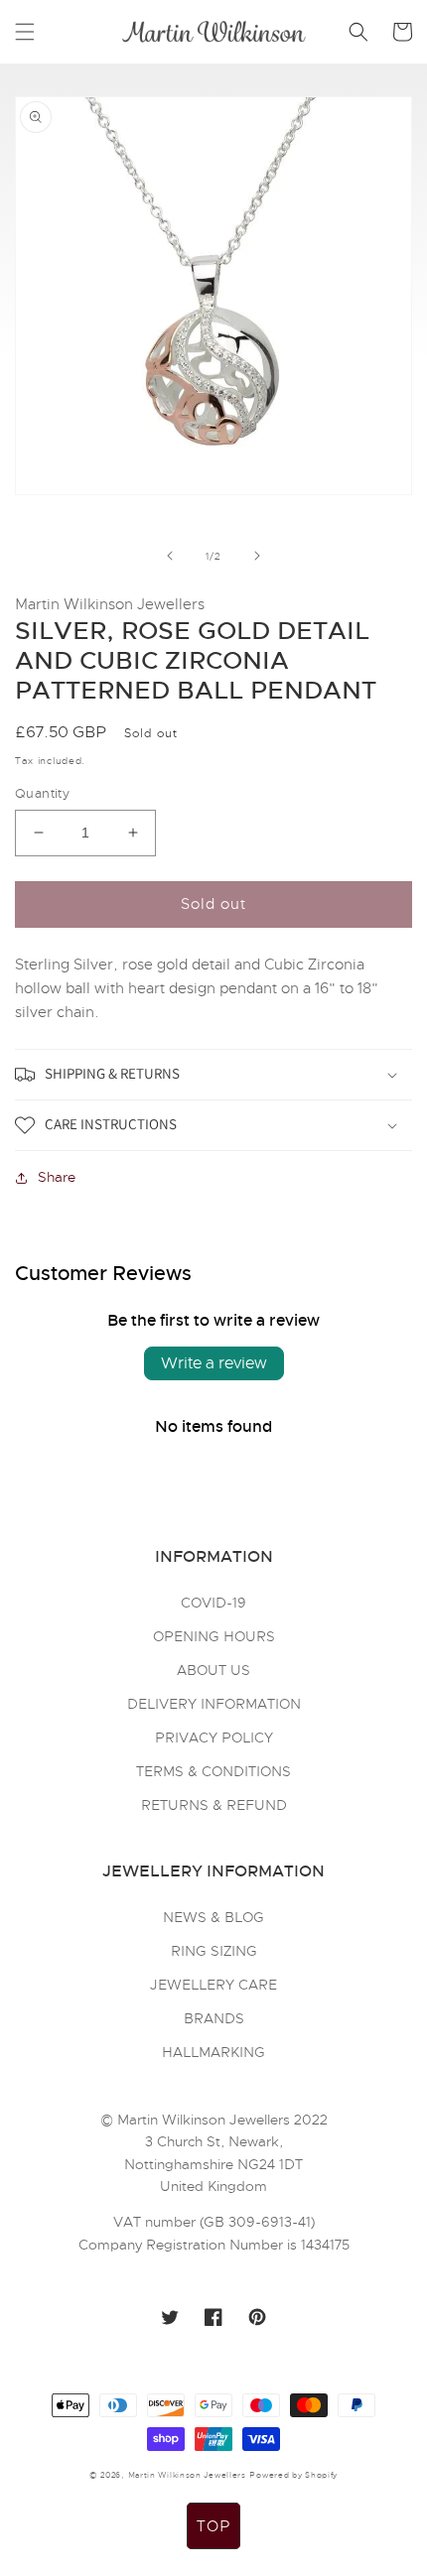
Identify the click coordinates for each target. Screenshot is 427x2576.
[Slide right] (257, 556)
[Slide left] (170, 556)
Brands (214, 2018)
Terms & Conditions (213, 1771)
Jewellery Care (213, 1985)
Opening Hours (214, 1636)
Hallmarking (213, 2052)
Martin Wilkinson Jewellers (187, 2475)
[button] (25, 32)
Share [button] (57, 1177)
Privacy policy (214, 1738)
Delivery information (214, 1704)
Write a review (214, 1363)
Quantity (42, 793)
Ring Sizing (214, 1951)
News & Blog (213, 1917)
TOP (213, 2526)
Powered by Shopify (293, 2475)
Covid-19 (213, 1603)
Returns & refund (214, 1805)
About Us (213, 1670)
